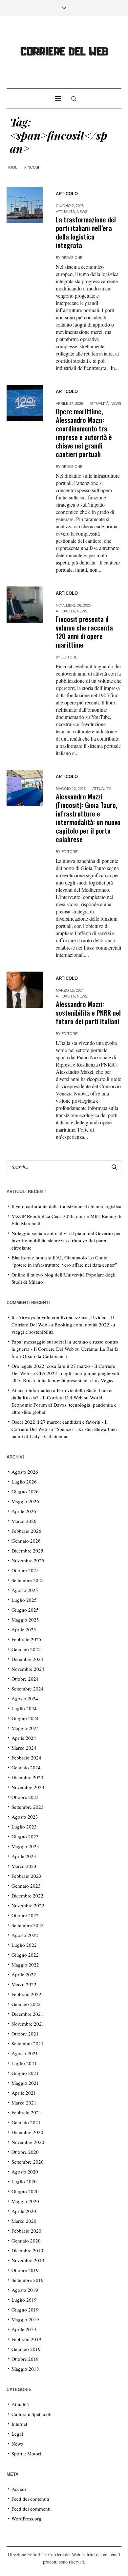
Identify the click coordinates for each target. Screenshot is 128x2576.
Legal (17, 2434)
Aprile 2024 (24, 1738)
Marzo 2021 (24, 2103)
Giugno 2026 (25, 1491)
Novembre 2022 (28, 1905)
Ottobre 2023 (25, 1797)
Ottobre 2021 (25, 2034)
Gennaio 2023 (26, 1886)
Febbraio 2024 (26, 1758)
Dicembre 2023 (27, 1777)
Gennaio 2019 (26, 2349)
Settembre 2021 (28, 2043)
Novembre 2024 (28, 1669)
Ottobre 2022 (25, 1915)
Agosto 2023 (25, 1817)
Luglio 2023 (24, 1827)
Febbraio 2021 (26, 2112)
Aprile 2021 (24, 2093)
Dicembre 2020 (27, 2132)
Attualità (65, 212)
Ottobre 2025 (25, 1570)
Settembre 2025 (28, 1580)
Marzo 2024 (24, 1748)
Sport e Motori (26, 2453)
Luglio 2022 (24, 1945)
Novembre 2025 (28, 1560)
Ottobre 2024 (25, 1679)
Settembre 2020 (28, 2162)
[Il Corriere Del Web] (64, 53)
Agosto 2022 (25, 1935)
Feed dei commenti (31, 2509)
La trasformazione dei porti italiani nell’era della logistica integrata (86, 232)
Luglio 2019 (24, 2300)
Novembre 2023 (28, 1787)
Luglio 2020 (24, 2181)
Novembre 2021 (28, 2024)
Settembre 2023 (28, 1807)
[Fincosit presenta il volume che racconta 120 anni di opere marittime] (25, 605)
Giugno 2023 (25, 1836)
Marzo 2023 (24, 1866)
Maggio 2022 (25, 1965)
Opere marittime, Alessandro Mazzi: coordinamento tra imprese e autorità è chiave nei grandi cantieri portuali (84, 433)
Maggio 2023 (25, 1846)
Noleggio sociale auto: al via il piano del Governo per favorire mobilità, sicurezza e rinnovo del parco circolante (66, 1240)
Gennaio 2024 (26, 1767)
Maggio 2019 (25, 2319)
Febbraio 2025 (26, 1639)
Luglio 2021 (24, 2063)
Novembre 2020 (28, 2142)
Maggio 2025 (25, 1620)
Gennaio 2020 (26, 2241)
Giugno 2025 (25, 1610)
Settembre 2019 (28, 2280)
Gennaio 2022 (26, 2004)
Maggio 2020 (25, 2201)
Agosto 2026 (25, 1472)
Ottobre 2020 (25, 2152)
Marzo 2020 (24, 2221)
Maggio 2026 (25, 1501)
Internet (19, 2424)
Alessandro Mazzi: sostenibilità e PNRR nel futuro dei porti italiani (88, 1012)
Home (12, 167)
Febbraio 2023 (26, 1876)
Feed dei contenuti (30, 2499)
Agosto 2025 (25, 1590)
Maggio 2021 (25, 2083)
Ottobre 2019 (25, 2270)
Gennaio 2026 (26, 1541)
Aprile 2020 (24, 2211)
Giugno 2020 (25, 2191)
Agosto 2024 (25, 1698)
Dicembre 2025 (27, 1551)
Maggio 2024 (25, 1728)
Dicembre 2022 (27, 1896)
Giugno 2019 (25, 2310)
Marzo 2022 (24, 1984)
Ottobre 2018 (25, 2359)
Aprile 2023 (24, 1856)
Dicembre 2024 (27, 1659)
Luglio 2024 (24, 1708)
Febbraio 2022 (26, 1994)
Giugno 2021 (25, 2073)
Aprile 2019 (24, 2329)
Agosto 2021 (25, 2053)
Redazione (72, 258)
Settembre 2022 (28, 1925)
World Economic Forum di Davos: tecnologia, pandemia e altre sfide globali (64, 1405)
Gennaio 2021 (26, 2122)
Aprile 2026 (24, 1511)
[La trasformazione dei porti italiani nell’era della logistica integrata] (25, 205)
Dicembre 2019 (27, 2250)
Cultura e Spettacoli (32, 2414)
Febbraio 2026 (26, 1531)
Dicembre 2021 (27, 2014)
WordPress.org (26, 2518)
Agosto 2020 (25, 2172)
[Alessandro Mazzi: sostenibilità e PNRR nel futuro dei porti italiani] (25, 990)
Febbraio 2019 (26, 2339)
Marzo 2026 (24, 1521)
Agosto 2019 (25, 2290)
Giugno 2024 (25, 1718)
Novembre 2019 (28, 2260)
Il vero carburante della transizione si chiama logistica (66, 1206)
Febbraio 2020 (26, 2231)
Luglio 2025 (24, 1600)
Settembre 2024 (28, 1689)
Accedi (19, 2489)
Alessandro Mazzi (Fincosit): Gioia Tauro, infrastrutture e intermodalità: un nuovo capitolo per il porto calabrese (88, 818)
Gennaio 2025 (26, 1649)
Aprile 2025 (24, 1629)
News (82, 212)
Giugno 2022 (25, 1955)
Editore (69, 657)
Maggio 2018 (25, 2369)
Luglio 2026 (24, 1482)
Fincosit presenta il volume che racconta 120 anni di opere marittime (84, 632)
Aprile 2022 (24, 1974)
